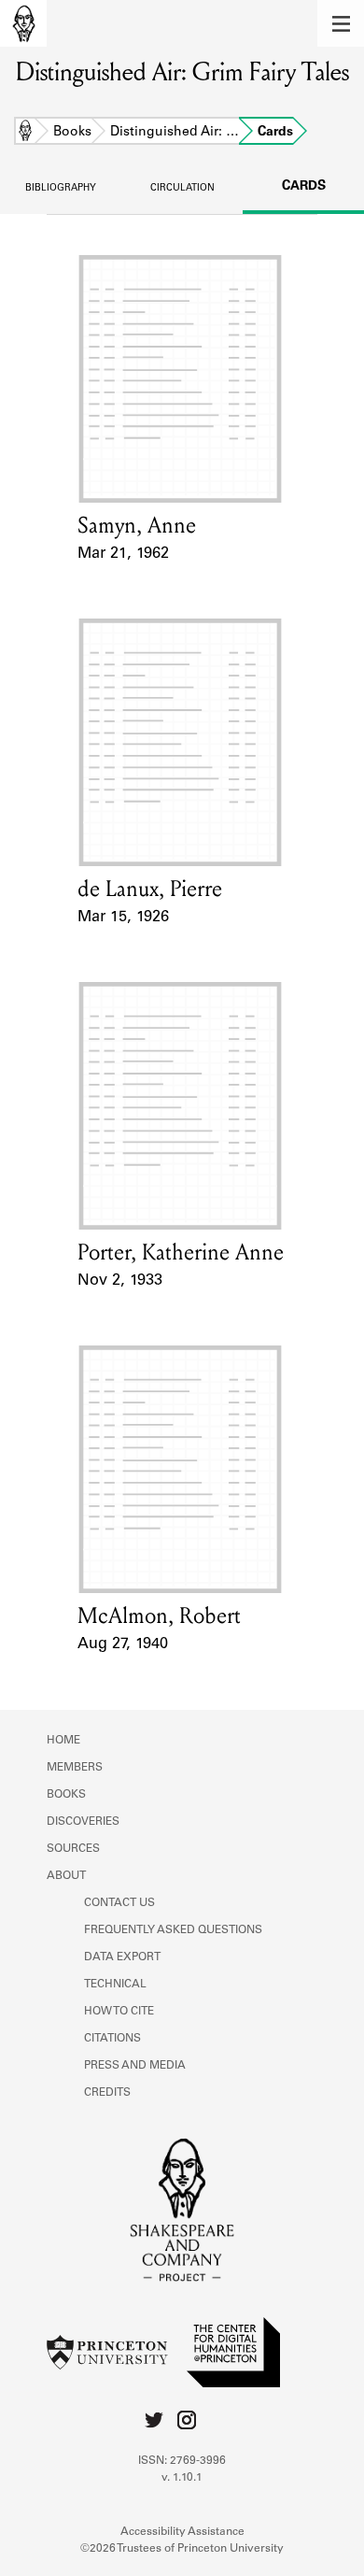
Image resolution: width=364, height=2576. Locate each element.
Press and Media (135, 2066)
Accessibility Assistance (182, 2532)
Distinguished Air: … (175, 133)
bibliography (61, 189)
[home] (23, 23)
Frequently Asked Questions (173, 1930)
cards (304, 187)
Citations (112, 2039)
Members (75, 1768)
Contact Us (119, 1903)
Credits (107, 2093)
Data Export (122, 1957)
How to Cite (119, 2012)
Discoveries (83, 1822)
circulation (182, 189)
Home (25, 133)
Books (72, 133)
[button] (341, 23)
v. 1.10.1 (182, 2478)
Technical (115, 1985)
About (66, 1876)
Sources (73, 1849)
